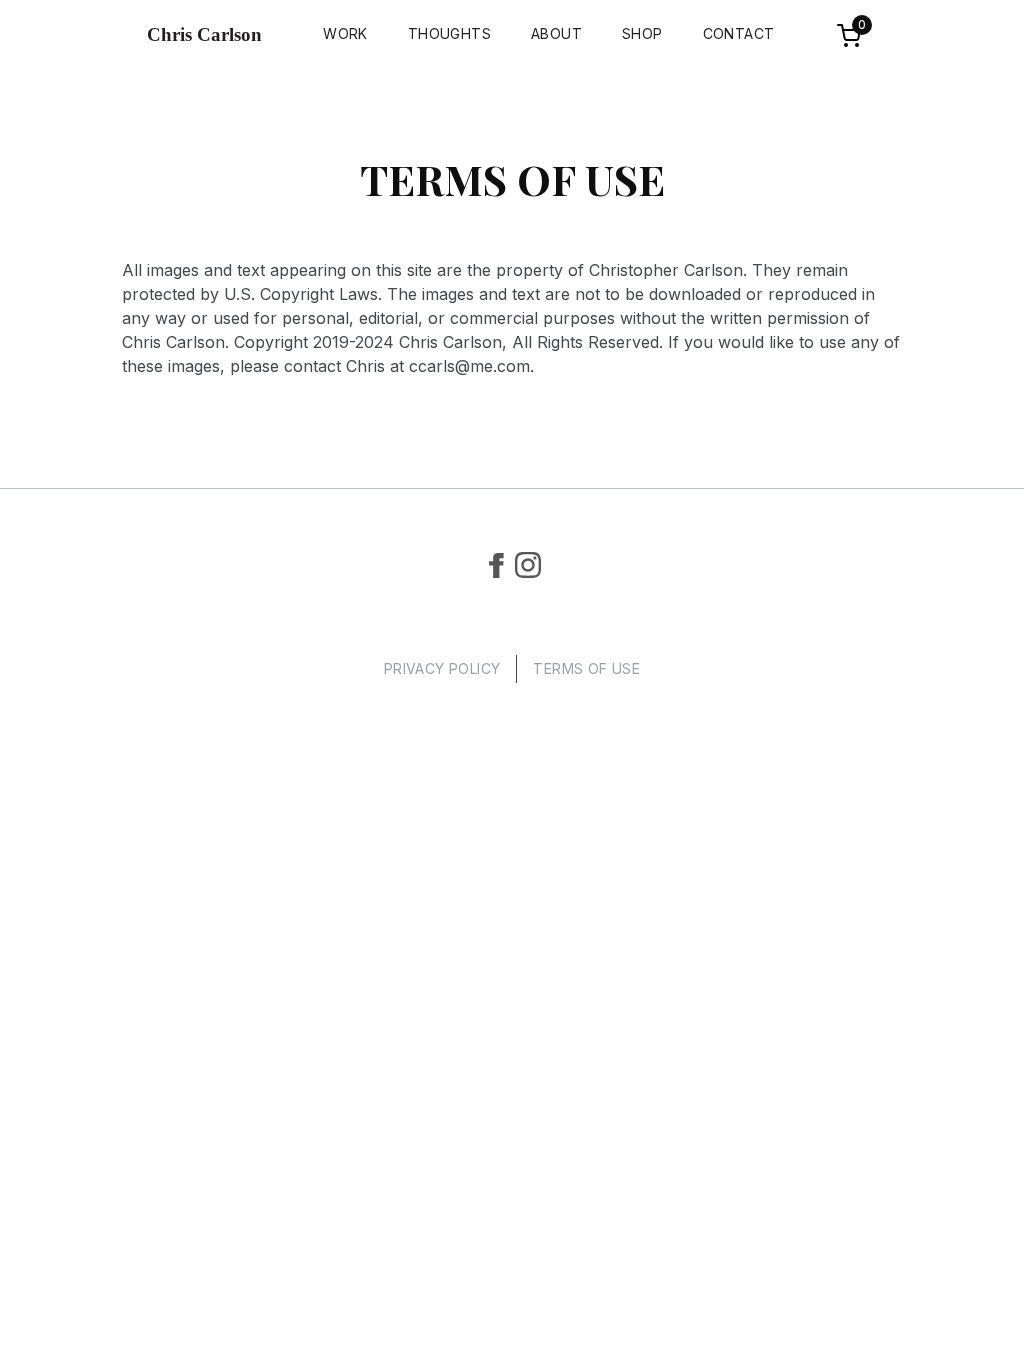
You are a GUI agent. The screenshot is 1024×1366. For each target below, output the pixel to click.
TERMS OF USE (586, 668)
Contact (739, 33)
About (556, 33)
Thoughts (449, 33)
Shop (642, 33)
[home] (209, 34)
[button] (852, 34)
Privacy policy (442, 668)
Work (345, 33)
